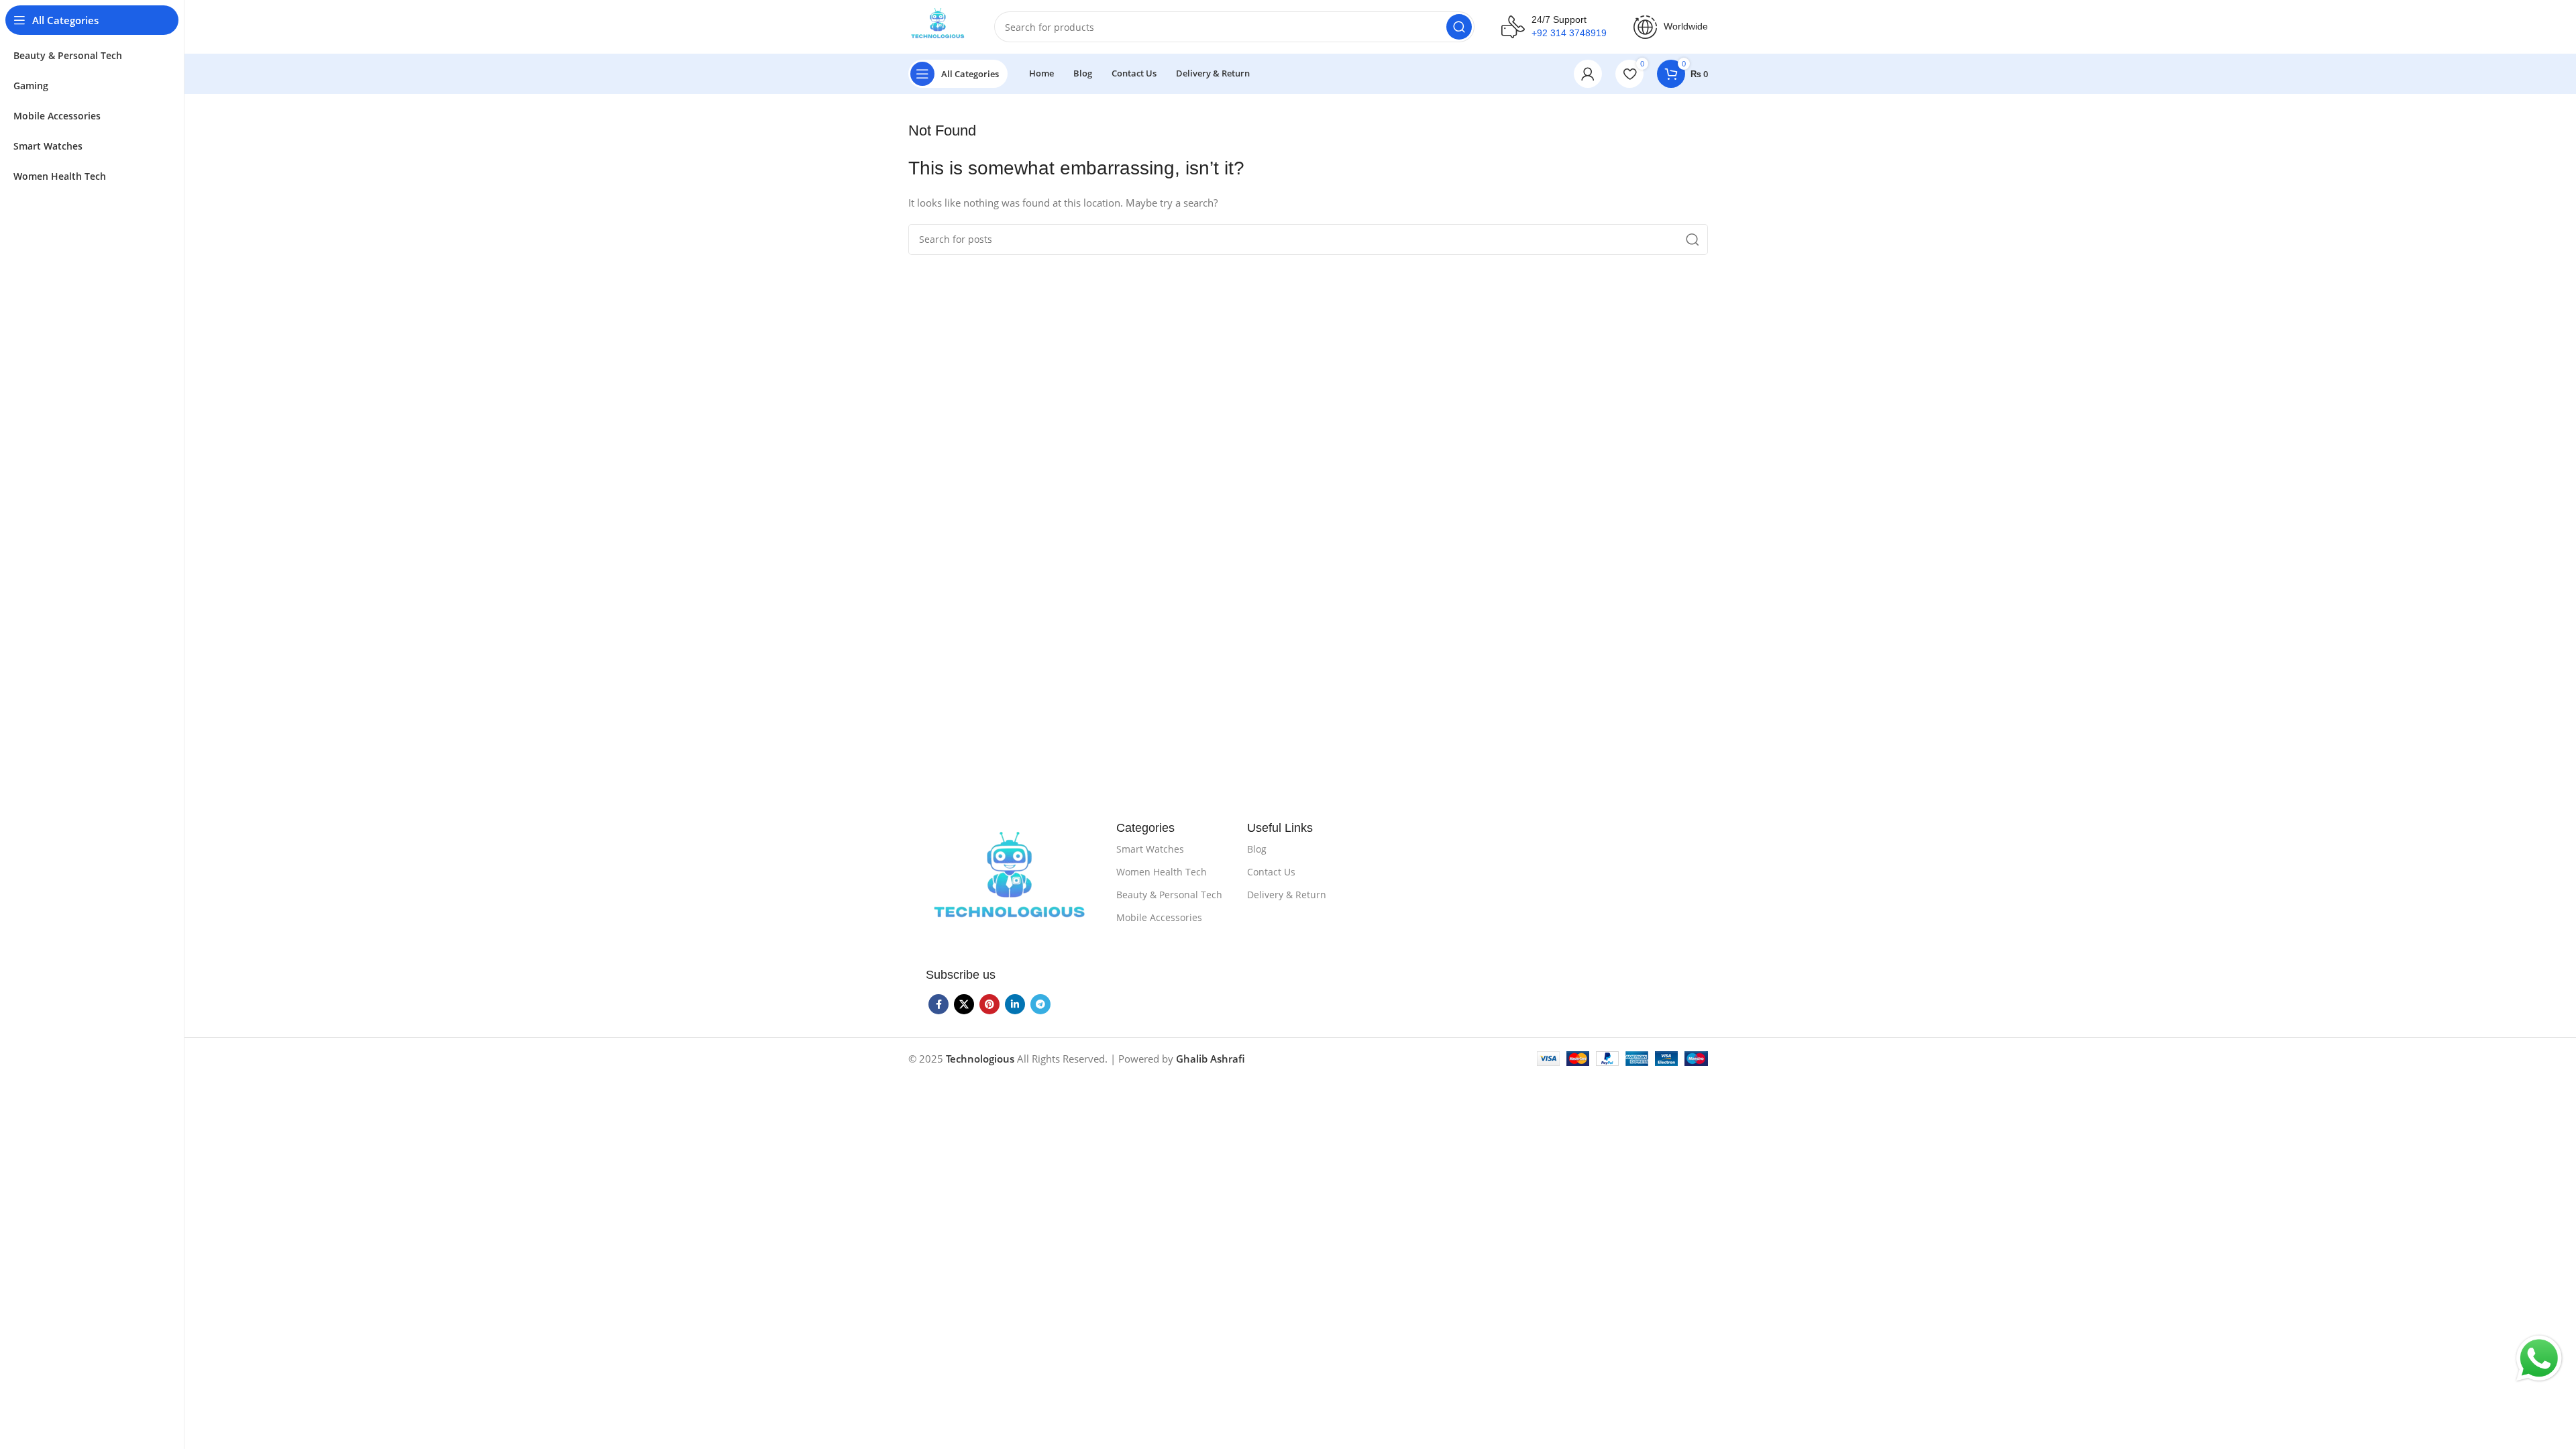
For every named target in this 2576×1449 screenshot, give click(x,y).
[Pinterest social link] (989, 1004)
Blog (1257, 849)
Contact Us (1271, 872)
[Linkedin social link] (1015, 1004)
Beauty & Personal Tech (1169, 895)
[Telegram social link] (1040, 1004)
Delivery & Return (1287, 895)
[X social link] (964, 1004)
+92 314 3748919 (1569, 33)
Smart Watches (1150, 849)
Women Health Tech (1162, 872)
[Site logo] (938, 25)
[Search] (1459, 27)
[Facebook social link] (938, 1004)
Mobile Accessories (1159, 917)
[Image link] (1010, 884)
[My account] (1588, 74)
